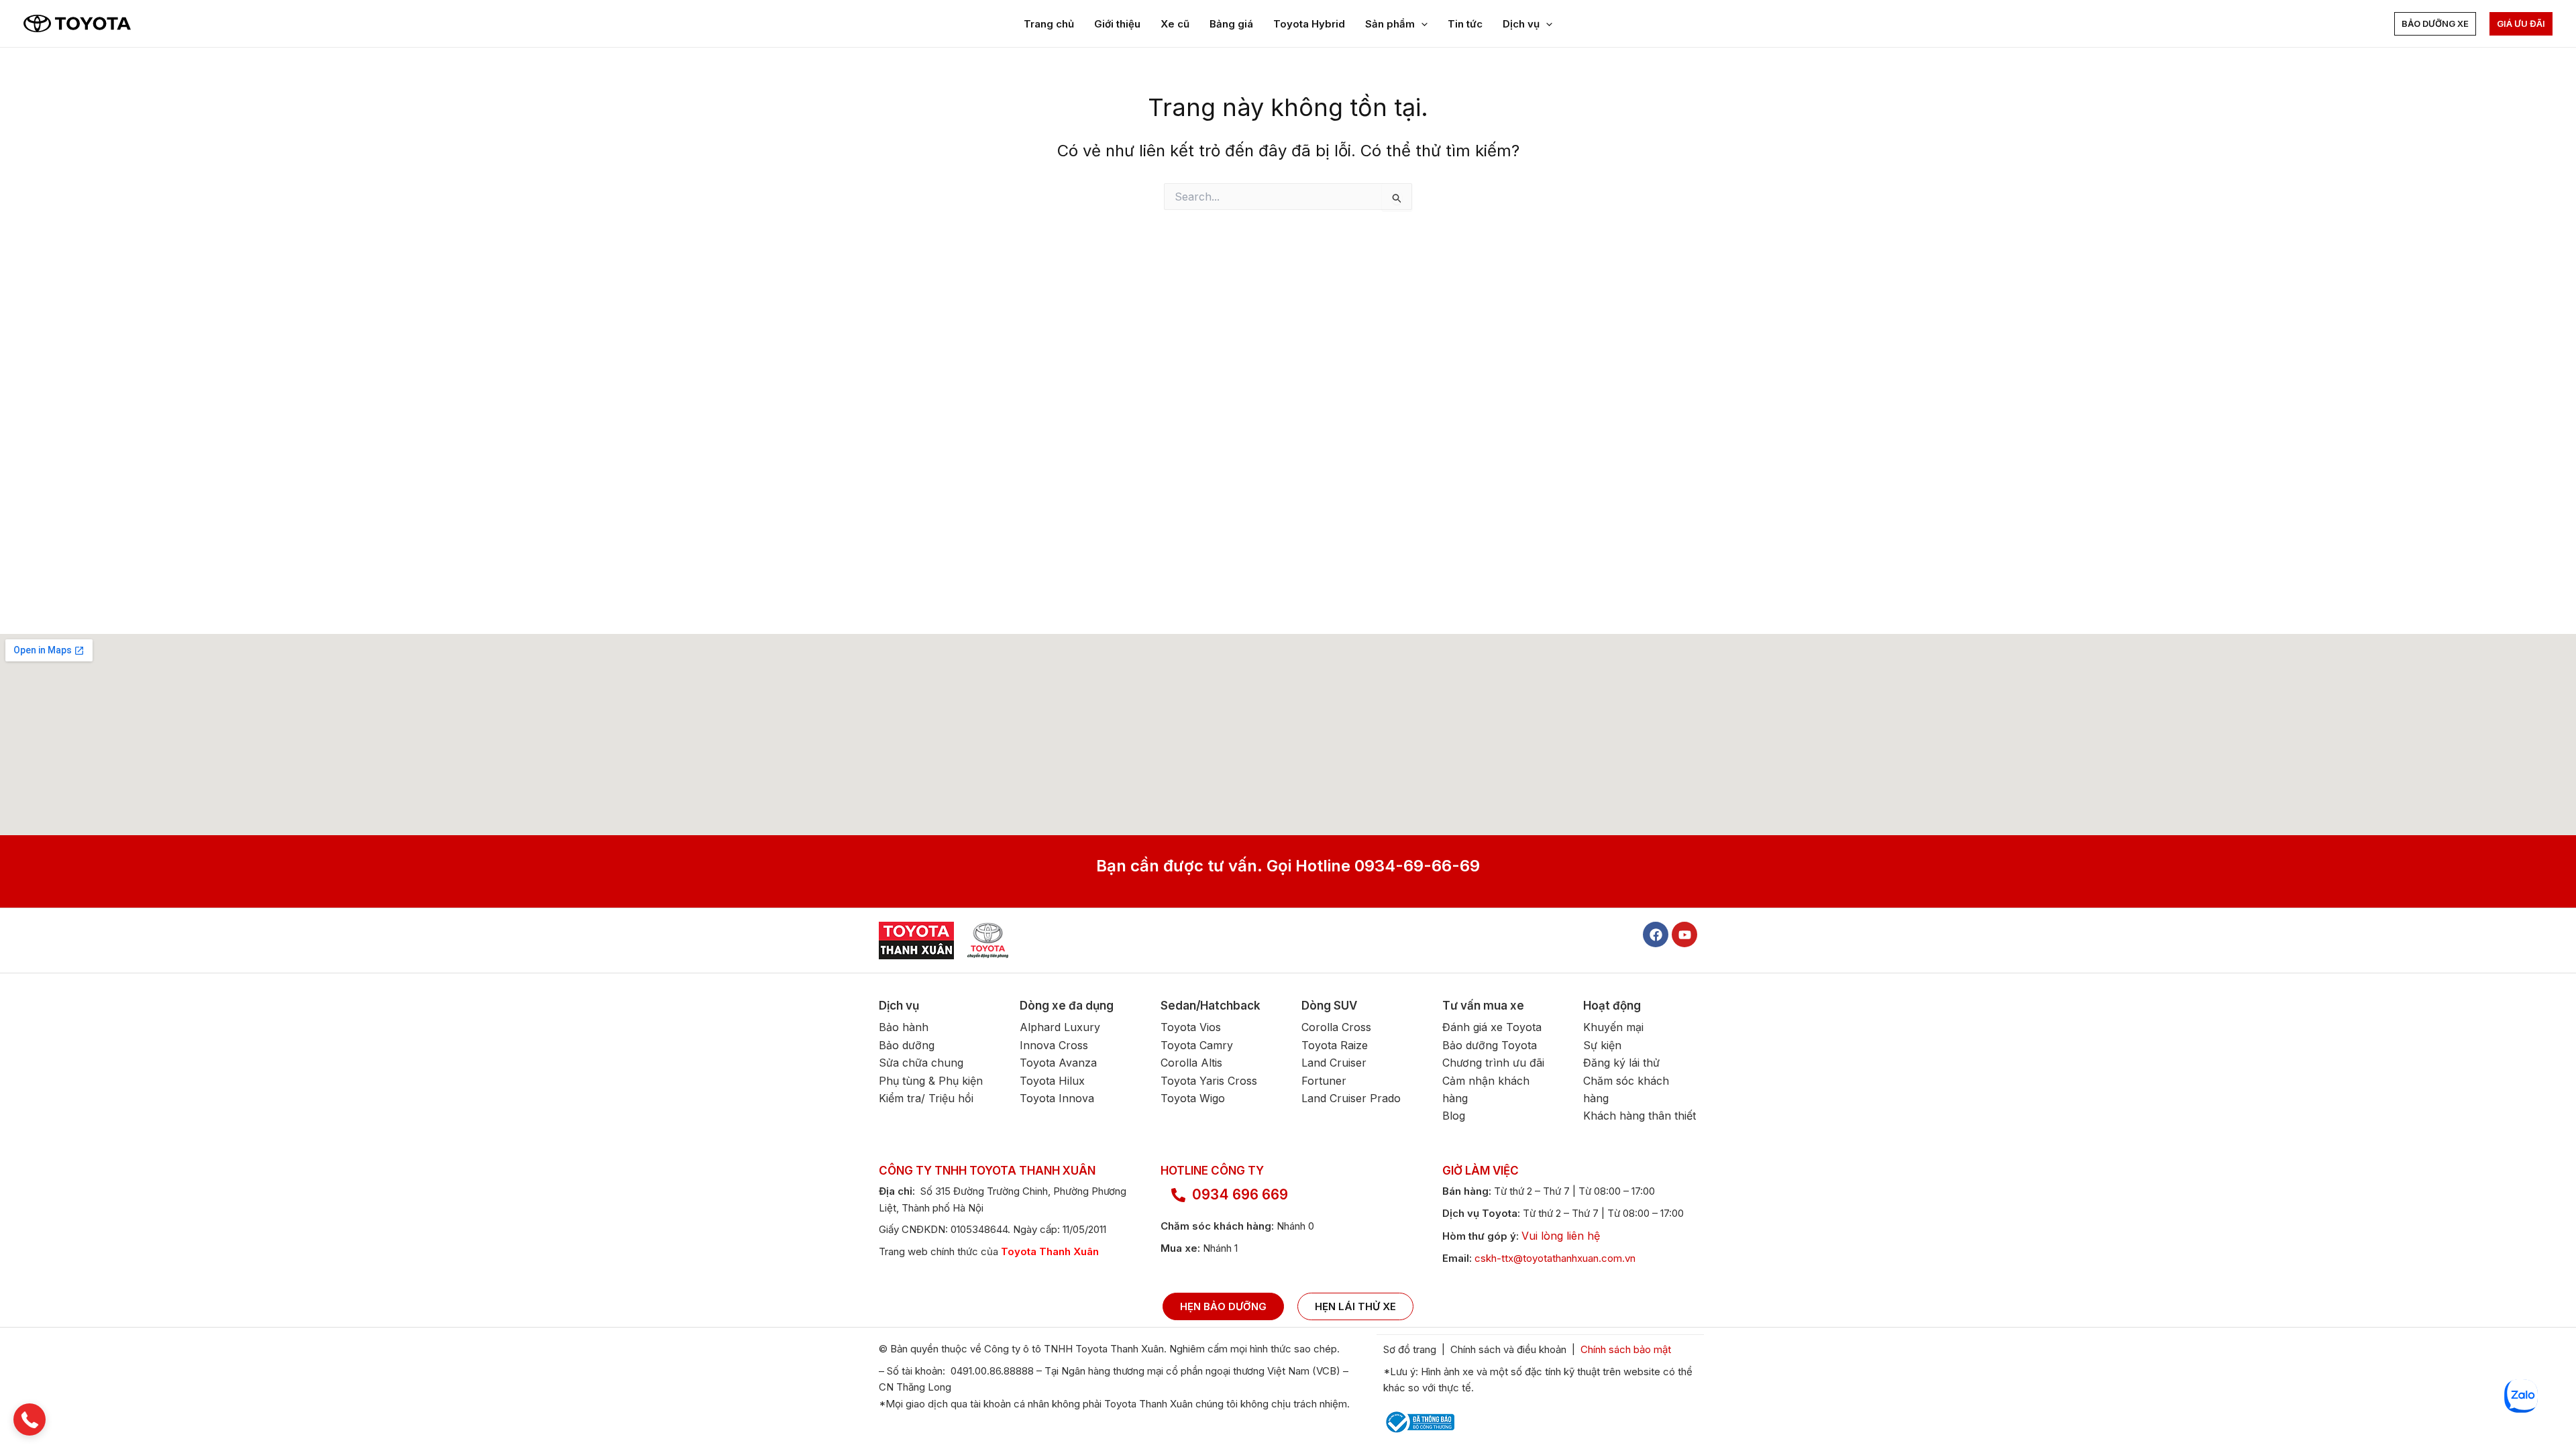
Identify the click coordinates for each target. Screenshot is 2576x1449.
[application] (1421, 24)
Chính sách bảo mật (1627, 1349)
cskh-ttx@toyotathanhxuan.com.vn (1555, 1258)
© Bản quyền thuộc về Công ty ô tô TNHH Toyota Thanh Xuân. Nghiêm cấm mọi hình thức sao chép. (1109, 1349)
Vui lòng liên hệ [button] (1561, 1236)
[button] (2435, 24)
